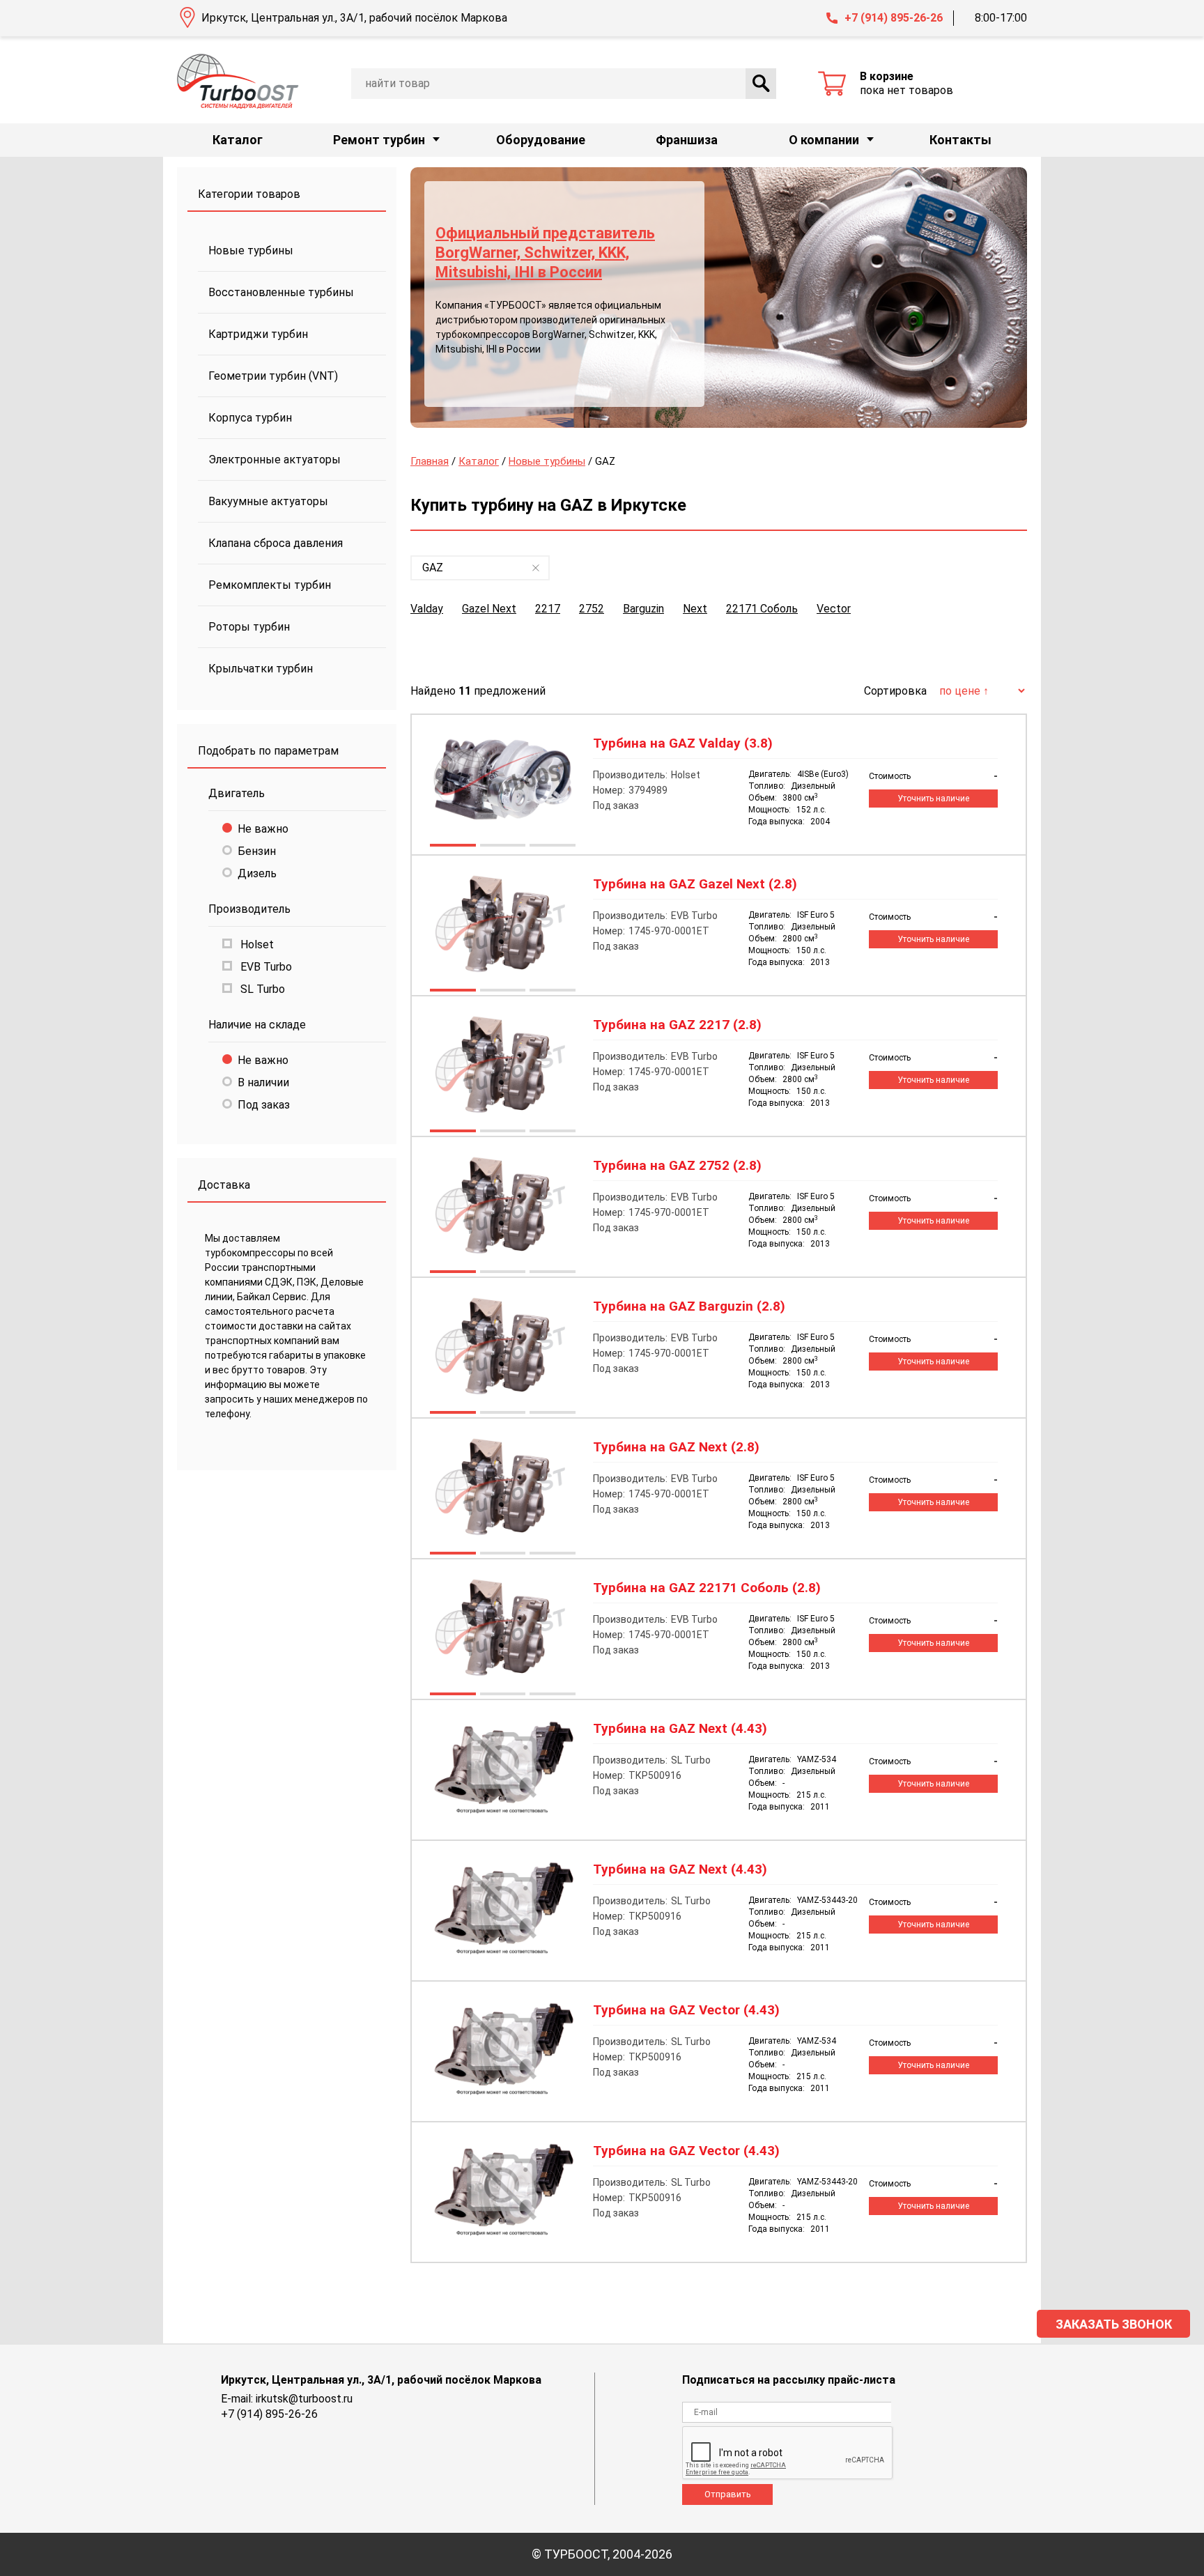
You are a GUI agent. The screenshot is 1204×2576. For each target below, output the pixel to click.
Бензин (257, 851)
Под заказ (264, 1105)
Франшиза (687, 140)
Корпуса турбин (250, 418)
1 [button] (452, 847)
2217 (548, 609)
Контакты (960, 140)
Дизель (257, 873)
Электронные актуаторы (275, 460)
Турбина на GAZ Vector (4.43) (686, 2010)
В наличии (263, 1082)
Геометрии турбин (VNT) (273, 376)
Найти (761, 84)
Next (695, 609)
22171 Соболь (762, 609)
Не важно (263, 829)
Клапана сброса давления (276, 543)
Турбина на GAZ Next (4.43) (680, 1729)
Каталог (238, 140)
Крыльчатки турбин (261, 669)
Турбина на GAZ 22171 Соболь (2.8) (707, 1588)
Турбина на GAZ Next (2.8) (676, 1447)
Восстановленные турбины (281, 292)
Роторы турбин (249, 627)
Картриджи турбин (258, 334)
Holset (256, 944)
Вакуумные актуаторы (268, 501)
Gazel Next (489, 609)
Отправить (728, 2494)
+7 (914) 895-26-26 (894, 18)
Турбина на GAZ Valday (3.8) (683, 743)
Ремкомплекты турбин (270, 585)
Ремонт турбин (379, 140)
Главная (430, 461)
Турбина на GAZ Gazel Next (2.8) (695, 884)
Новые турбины (251, 250)
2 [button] (502, 847)
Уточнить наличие (933, 799)
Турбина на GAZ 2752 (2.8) (677, 1166)
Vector (834, 609)
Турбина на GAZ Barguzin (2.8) (689, 1306)
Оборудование (541, 140)
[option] (719, 298)
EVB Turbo (265, 967)
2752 (592, 609)
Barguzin (643, 609)
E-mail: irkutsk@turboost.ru (287, 2399)
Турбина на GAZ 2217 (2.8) (677, 1025)
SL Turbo (261, 989)
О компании (824, 140)
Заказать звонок (1114, 2324)
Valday (427, 609)
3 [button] (552, 847)
